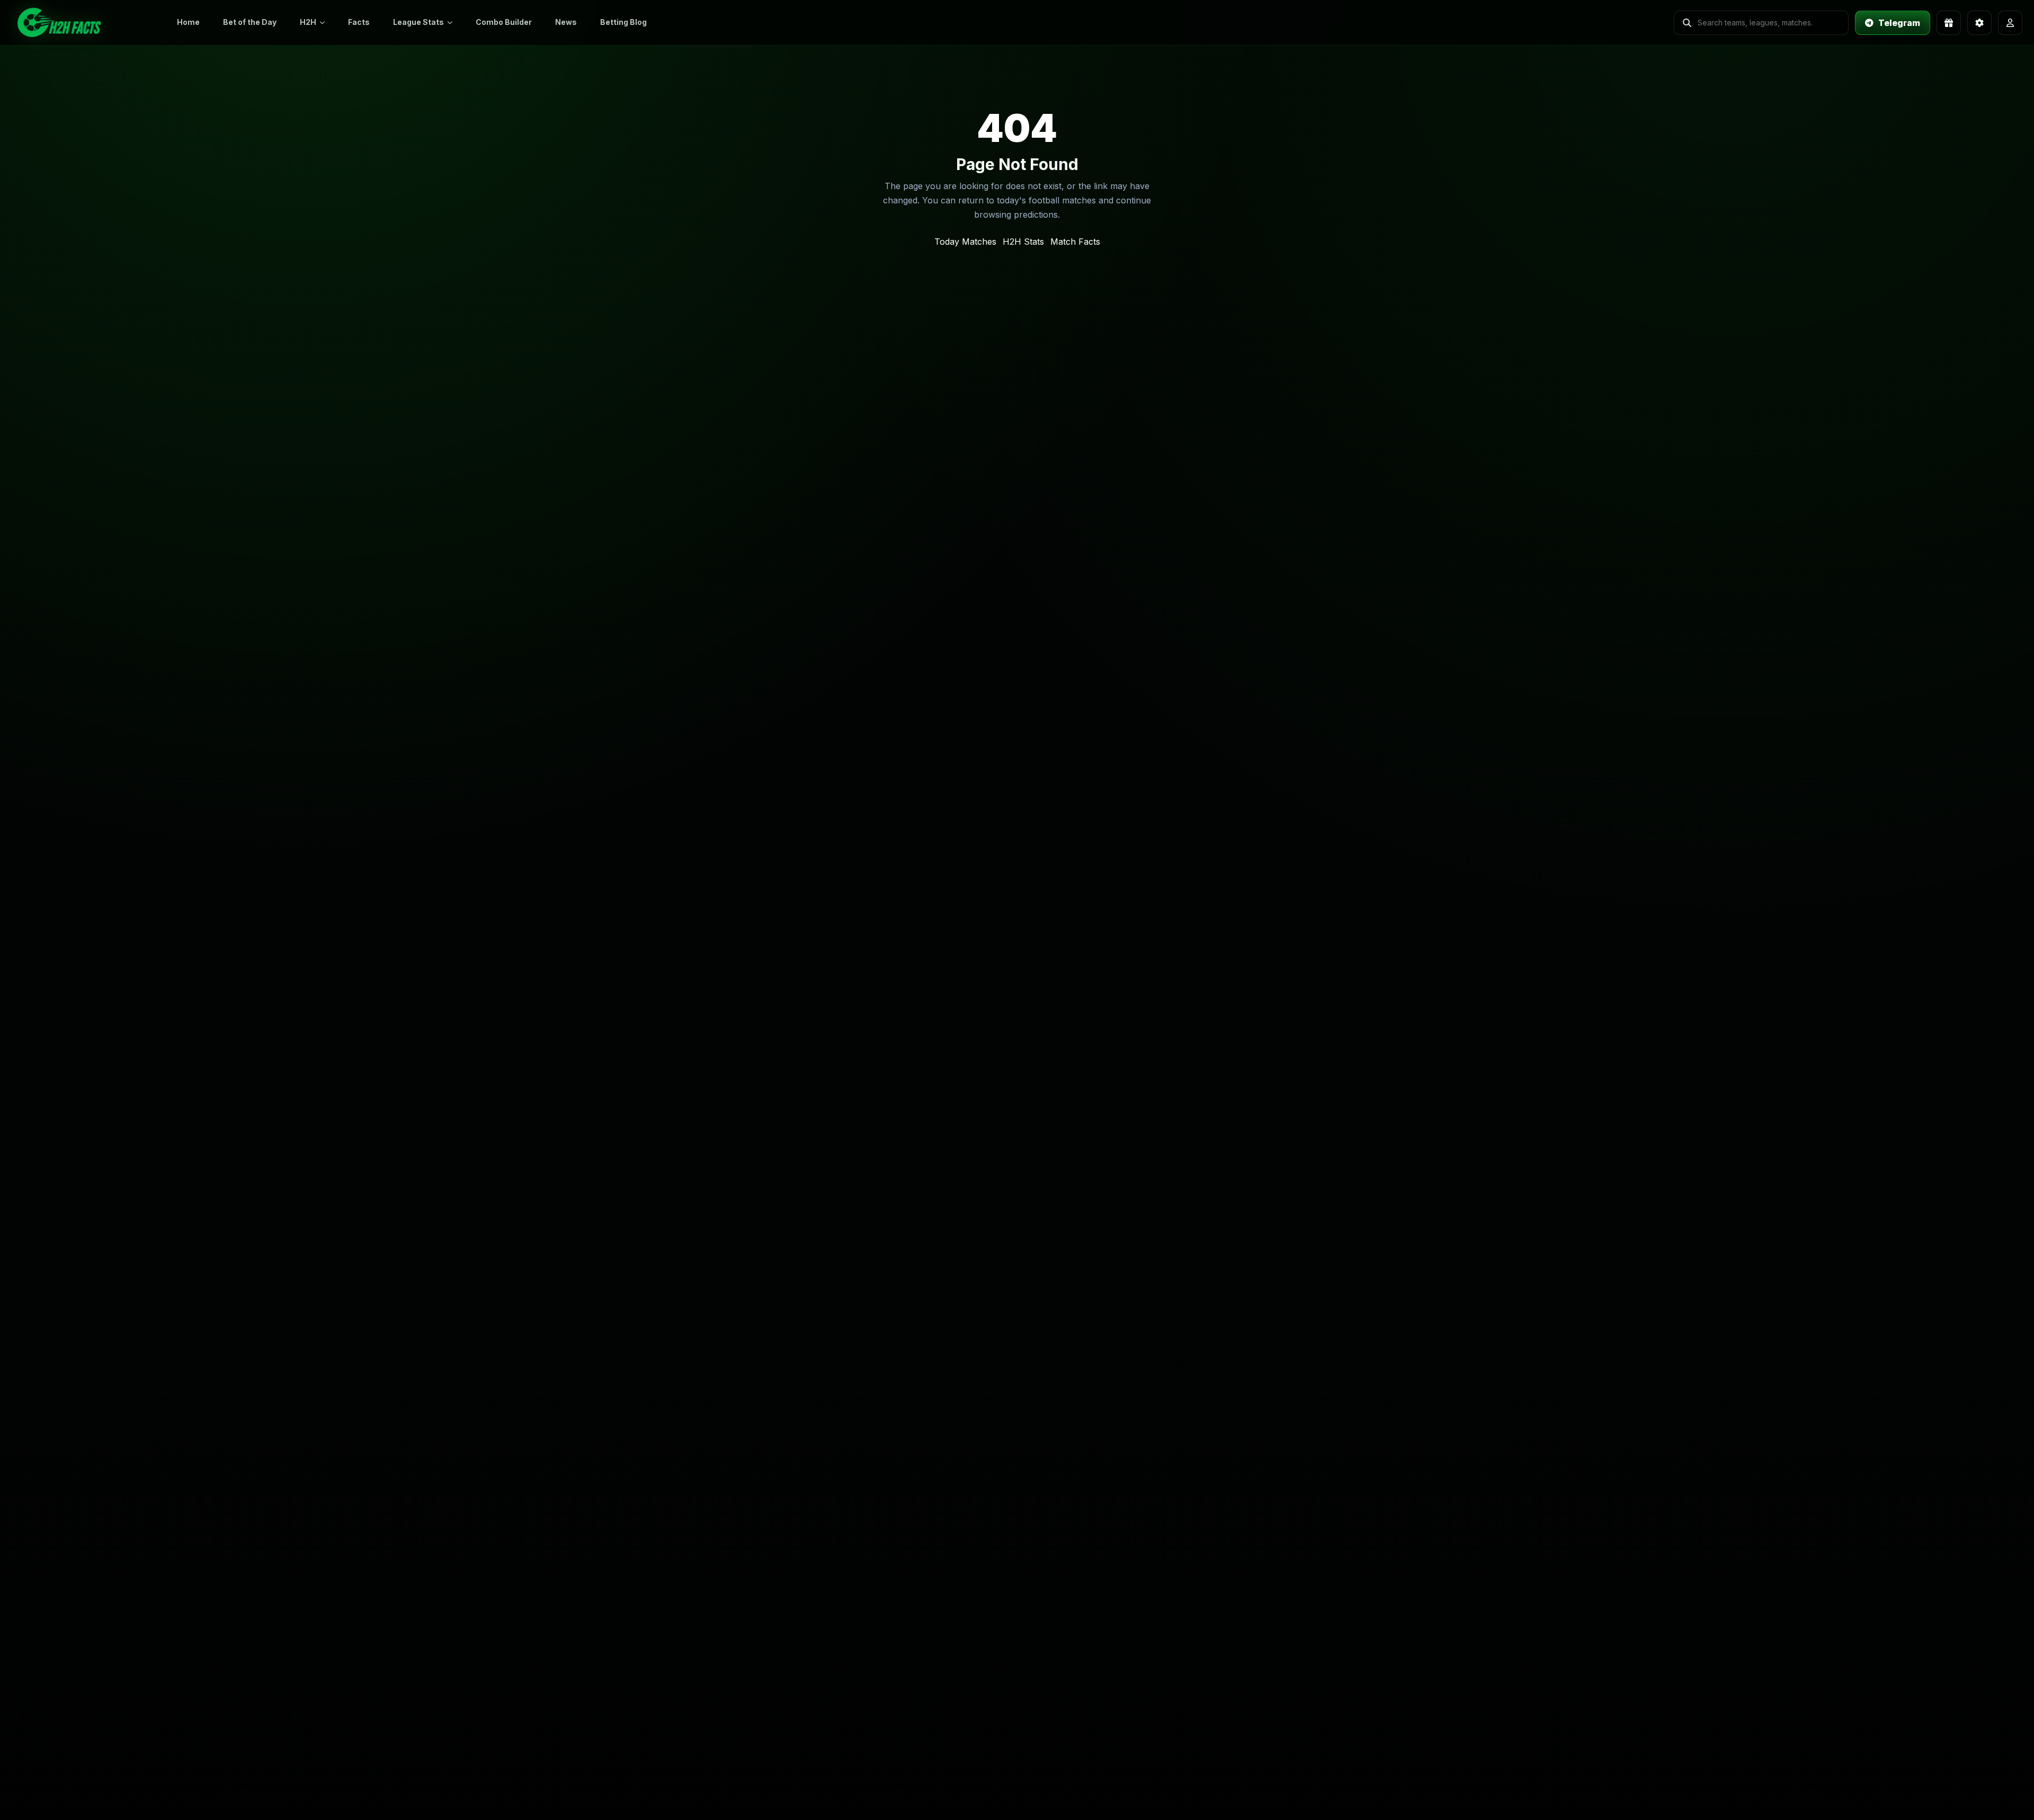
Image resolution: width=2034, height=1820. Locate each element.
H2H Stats (1023, 242)
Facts (359, 22)
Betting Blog (623, 22)
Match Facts (1075, 242)
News (566, 22)
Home (188, 22)
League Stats (418, 22)
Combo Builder (504, 22)
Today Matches (965, 242)
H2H (308, 22)
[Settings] (1979, 23)
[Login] (2010, 23)
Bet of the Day (250, 22)
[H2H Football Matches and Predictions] (85, 23)
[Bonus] (1949, 23)
